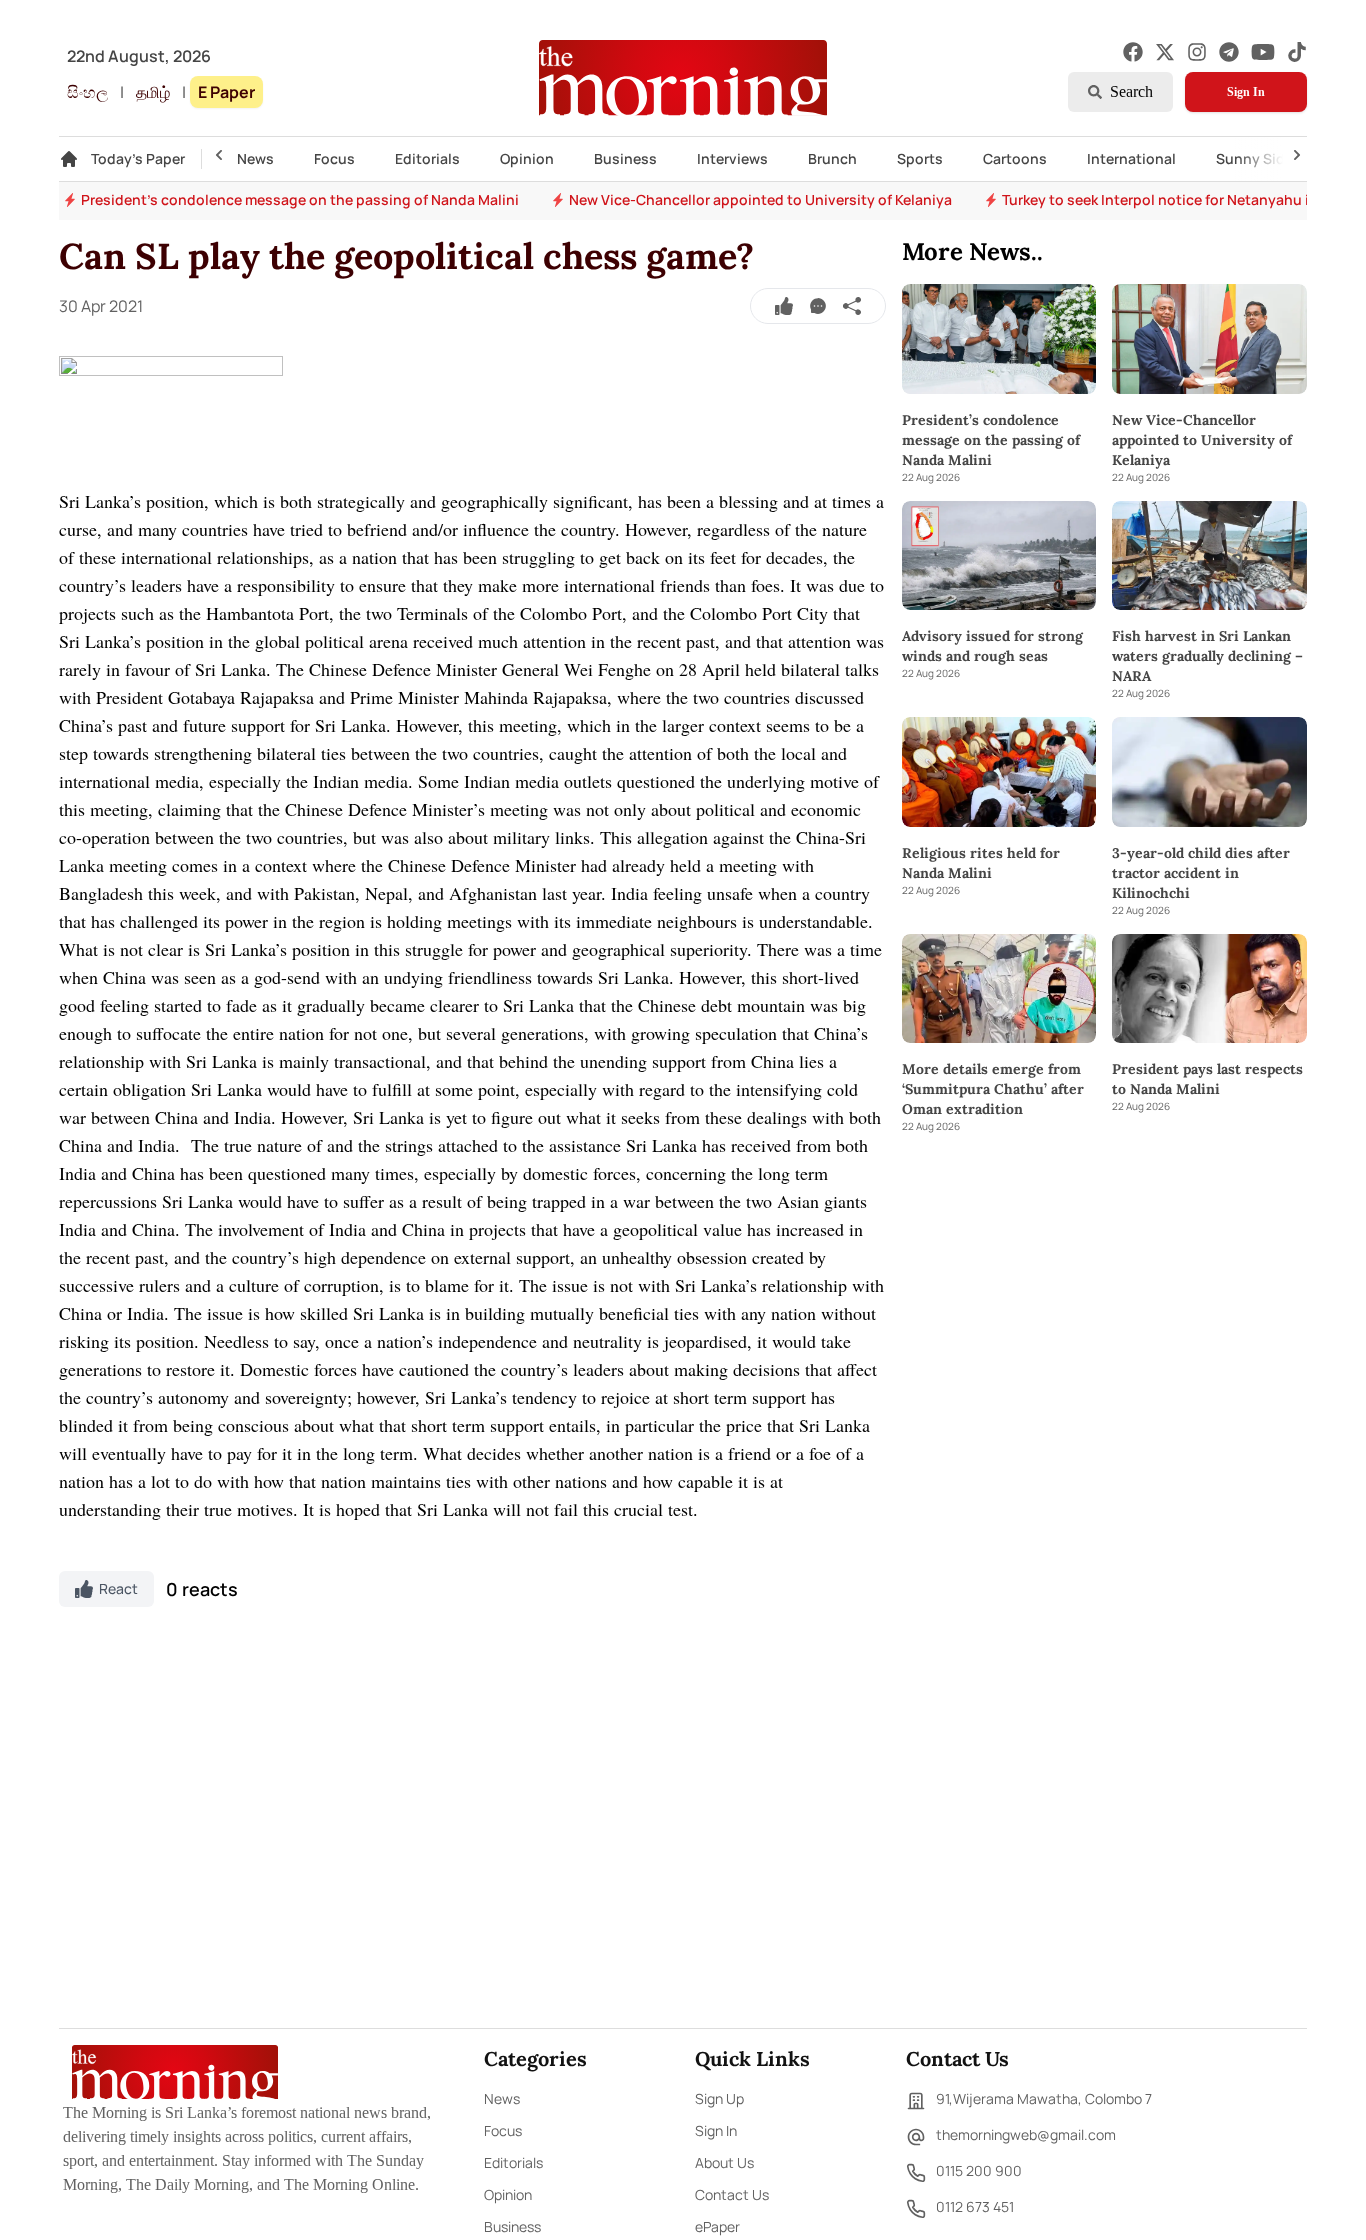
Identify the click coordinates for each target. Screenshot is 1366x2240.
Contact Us (732, 2194)
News (255, 158)
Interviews (732, 158)
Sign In (1246, 92)
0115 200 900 (979, 2170)
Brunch (832, 158)
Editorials (427, 158)
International (1131, 158)
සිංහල (87, 92)
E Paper (226, 92)
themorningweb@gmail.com (1026, 2134)
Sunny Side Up (1265, 158)
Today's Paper (138, 158)
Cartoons (1015, 158)
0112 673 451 (975, 2206)
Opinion (527, 158)
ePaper (717, 2226)
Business (625, 158)
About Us (724, 2162)
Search (1131, 91)
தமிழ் (153, 92)
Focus (334, 158)
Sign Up (719, 2098)
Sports (920, 158)
